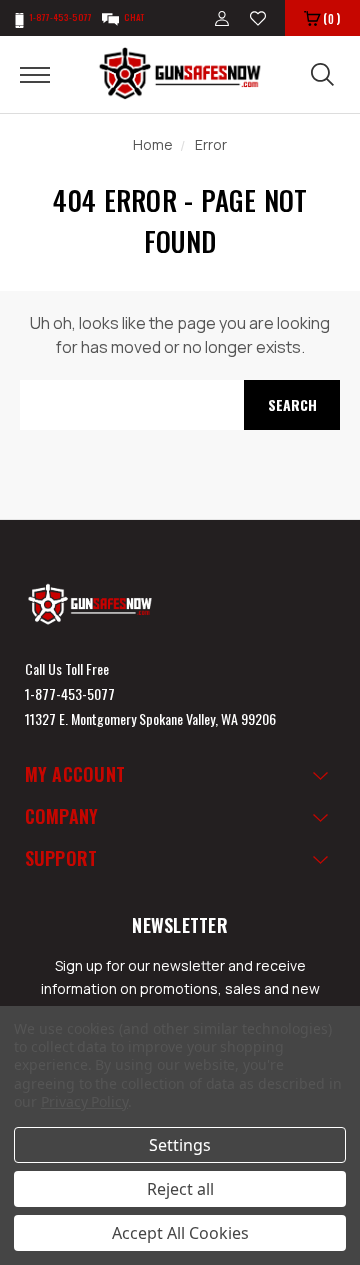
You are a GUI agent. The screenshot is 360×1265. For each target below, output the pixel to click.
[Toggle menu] (47, 74)
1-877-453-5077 (70, 693)
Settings (180, 1145)
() (331, 18)
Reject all (180, 1189)
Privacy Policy (84, 1101)
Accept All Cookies (180, 1233)
